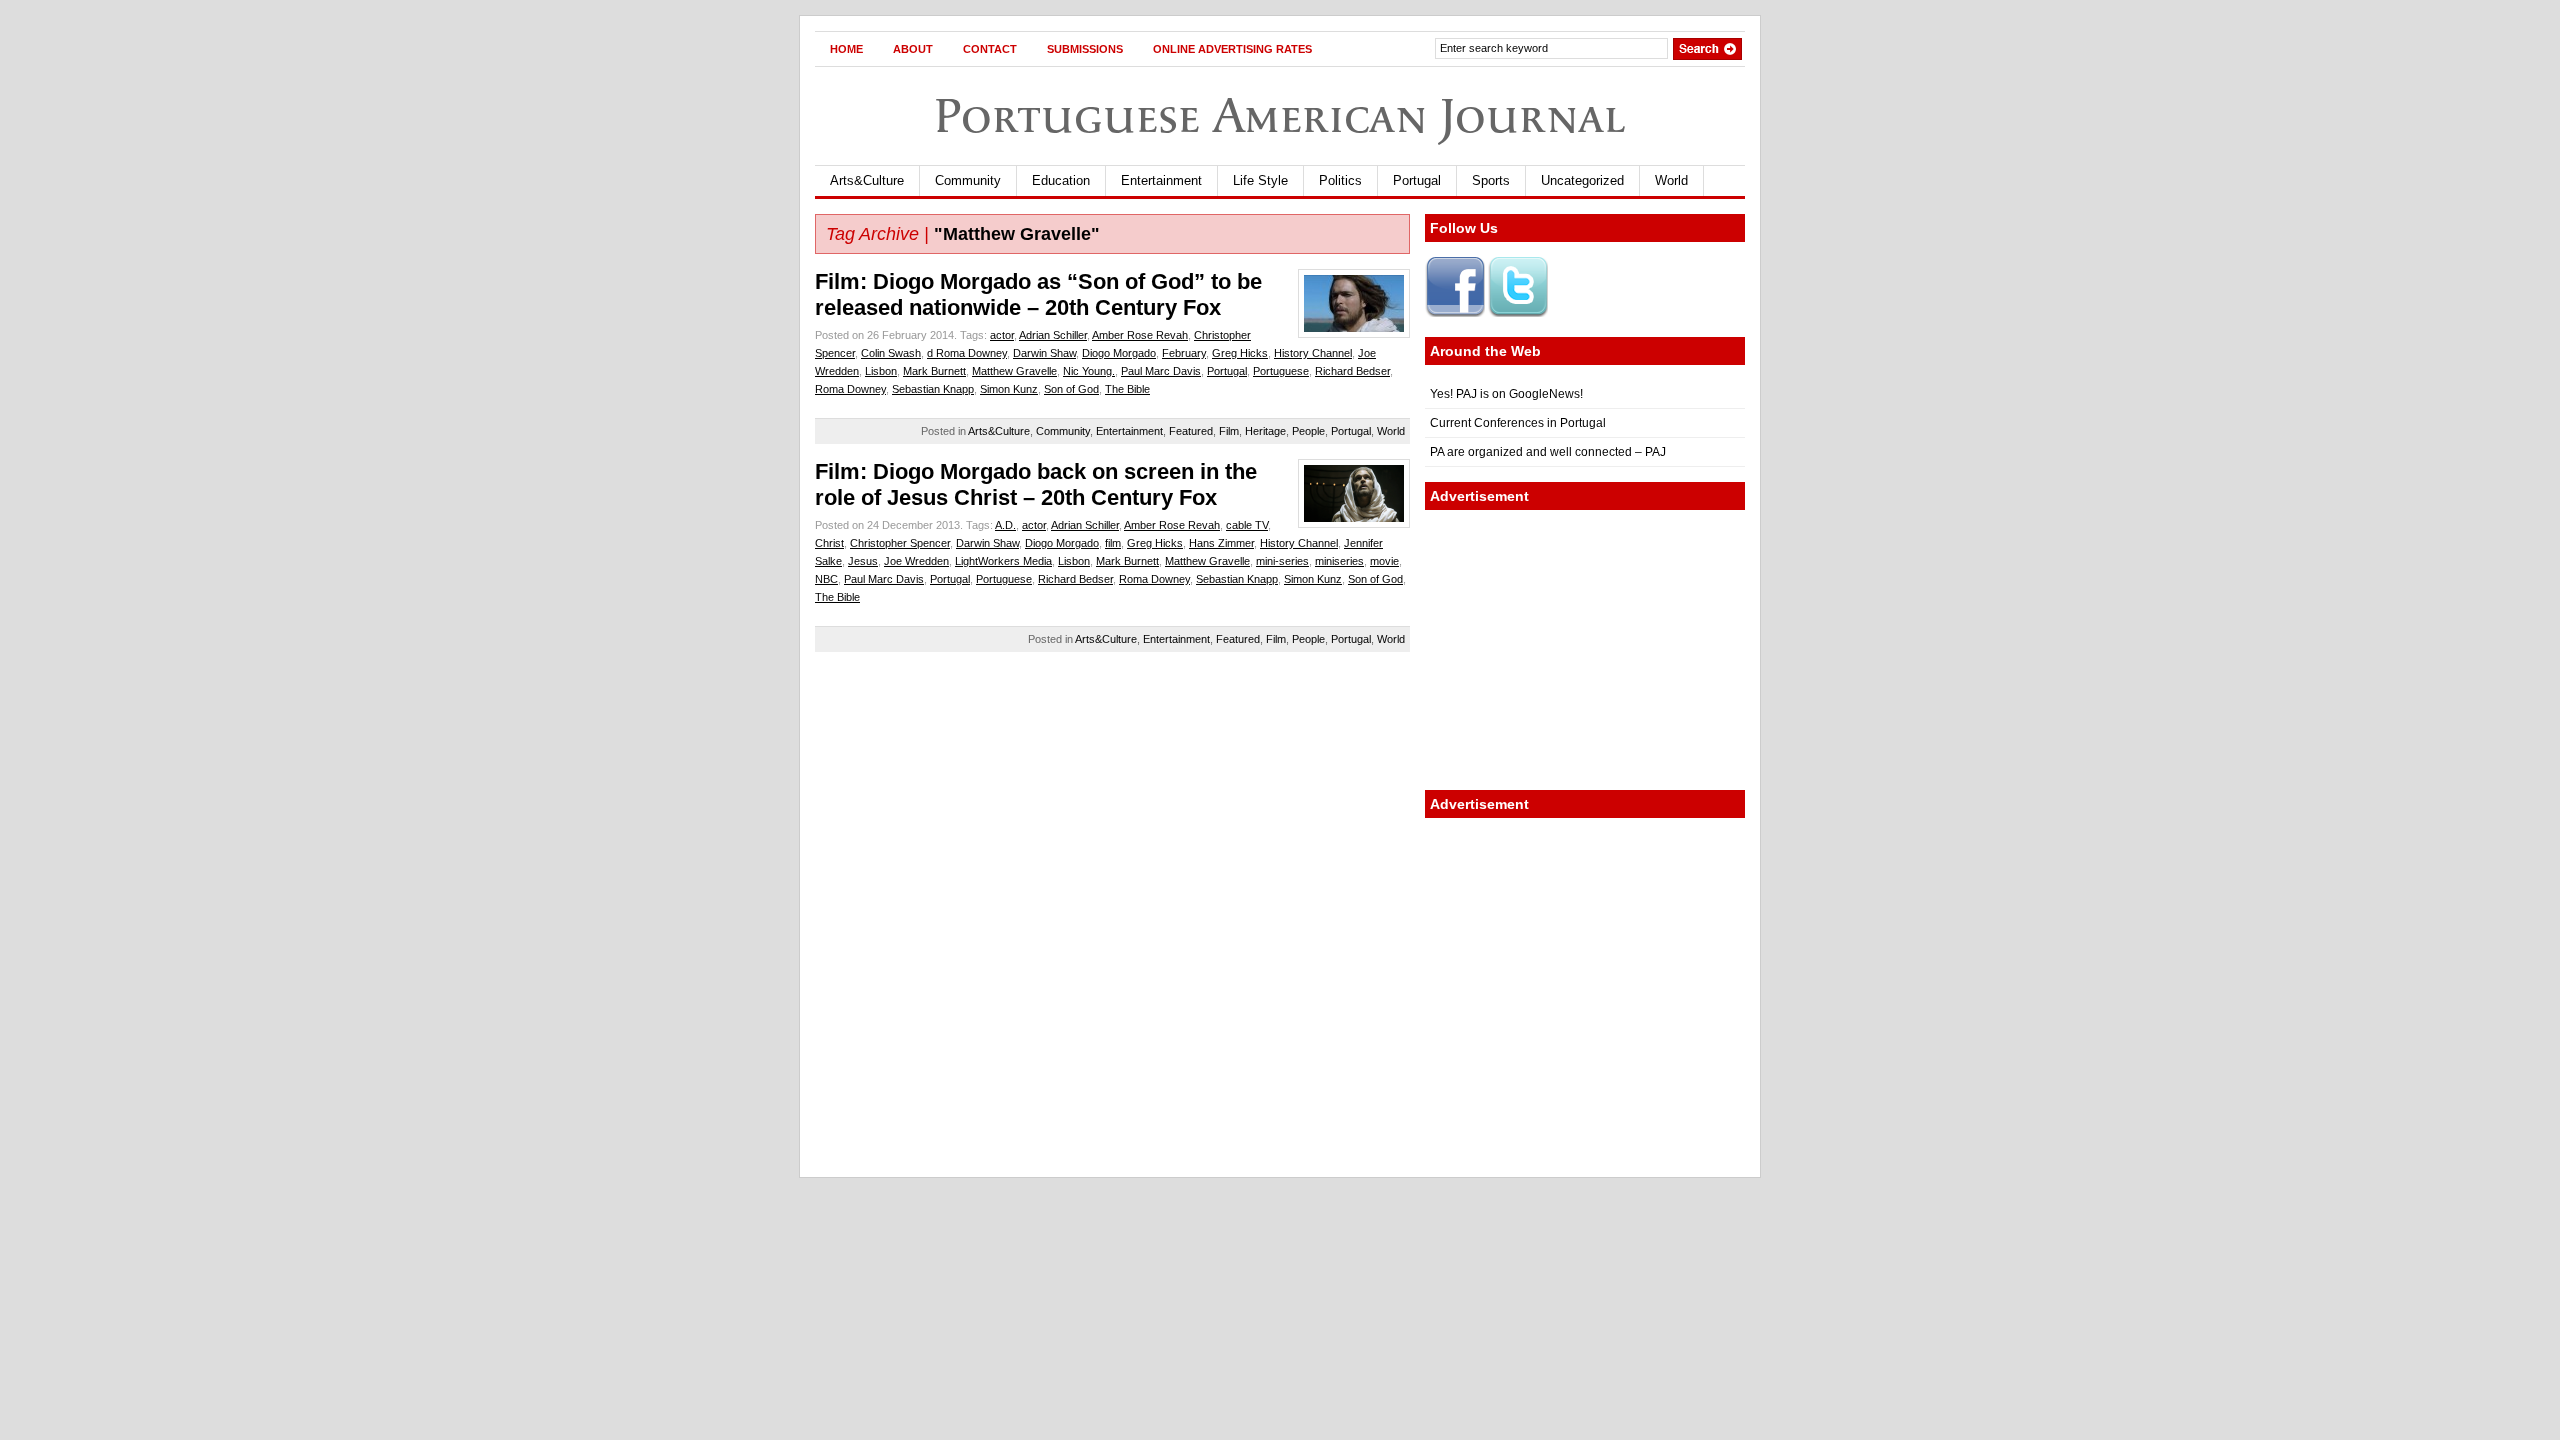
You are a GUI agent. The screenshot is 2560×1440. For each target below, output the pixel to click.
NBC (826, 579)
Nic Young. (1089, 371)
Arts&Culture (867, 180)
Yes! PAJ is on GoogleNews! (1506, 394)
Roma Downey (850, 389)
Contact (990, 49)
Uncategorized (1582, 180)
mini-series (1282, 561)
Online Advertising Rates (1232, 49)
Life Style (1260, 180)
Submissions (1085, 49)
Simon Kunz (1009, 389)
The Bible (1127, 389)
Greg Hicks (1240, 353)
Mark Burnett (934, 371)
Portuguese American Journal (1280, 115)
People (1308, 431)
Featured (1191, 431)
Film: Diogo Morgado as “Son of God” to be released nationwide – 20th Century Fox (1038, 294)
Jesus (863, 561)
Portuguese (1281, 371)
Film (1229, 431)
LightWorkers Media (1003, 561)
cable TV (1247, 525)
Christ (829, 543)
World (1671, 180)
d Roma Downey (967, 353)
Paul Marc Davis (1161, 371)
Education (1061, 180)
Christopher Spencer (900, 543)
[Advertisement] (1585, 650)
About (913, 49)
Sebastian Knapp (933, 389)
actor (1002, 335)
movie (1384, 561)
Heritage (1265, 431)
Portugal (1417, 180)
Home (846, 49)
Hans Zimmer (1221, 543)
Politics (1340, 180)
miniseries (1339, 561)
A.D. (1005, 525)
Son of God (1071, 389)
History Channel (1313, 353)
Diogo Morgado (1119, 353)
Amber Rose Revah (1140, 335)
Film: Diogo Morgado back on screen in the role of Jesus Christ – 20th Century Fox (1036, 484)
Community (968, 180)
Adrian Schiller (1053, 335)
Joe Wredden (916, 561)
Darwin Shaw (1044, 353)
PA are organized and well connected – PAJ (1548, 452)
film (1113, 543)
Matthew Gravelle (1014, 371)
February (1184, 353)
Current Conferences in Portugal (1518, 423)
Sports (1491, 180)
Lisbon (881, 371)
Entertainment (1161, 180)
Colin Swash (891, 353)
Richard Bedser (1352, 371)
